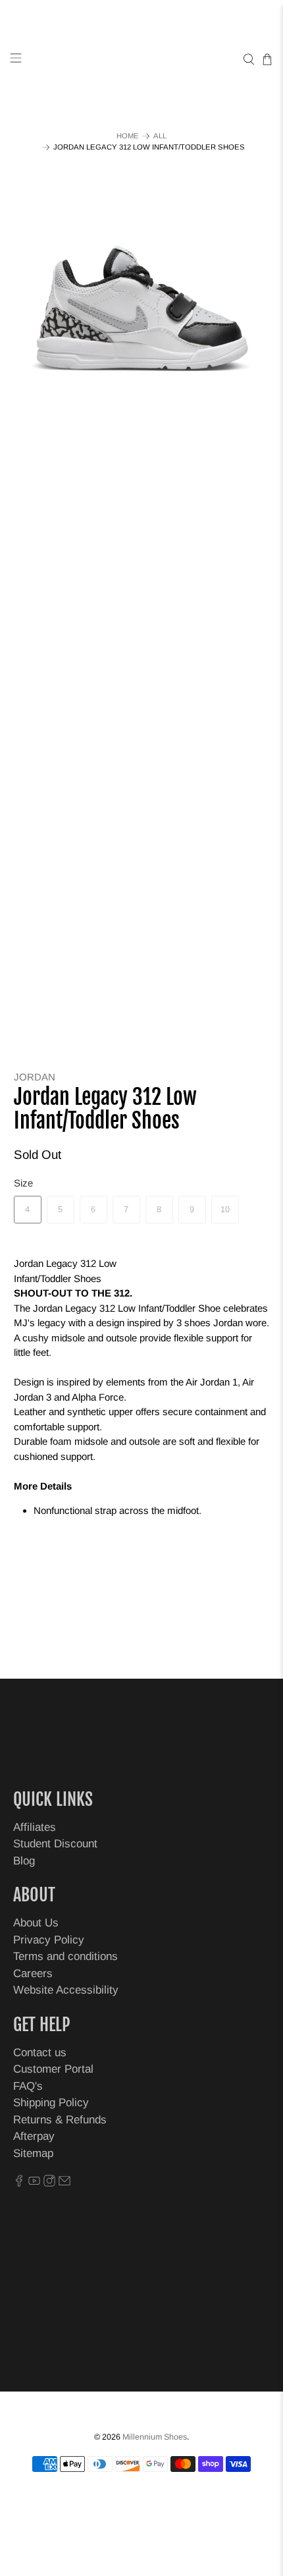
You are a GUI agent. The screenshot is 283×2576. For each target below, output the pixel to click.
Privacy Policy (49, 1940)
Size (23, 1183)
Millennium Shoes (155, 2437)
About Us (36, 1923)
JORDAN (35, 1077)
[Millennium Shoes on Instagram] (49, 2183)
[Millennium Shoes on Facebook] (19, 2183)
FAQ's (28, 2086)
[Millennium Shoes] (142, 60)
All (160, 136)
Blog (24, 1861)
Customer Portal (53, 2069)
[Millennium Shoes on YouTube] (34, 2183)
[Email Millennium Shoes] (64, 2183)
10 (225, 1209)
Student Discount (55, 1844)
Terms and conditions (65, 1956)
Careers (33, 1974)
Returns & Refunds (60, 2120)
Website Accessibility (66, 1990)
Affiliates (35, 1827)
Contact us (40, 2053)
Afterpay (34, 2136)
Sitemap (33, 2153)
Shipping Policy (51, 2103)
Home (128, 136)
